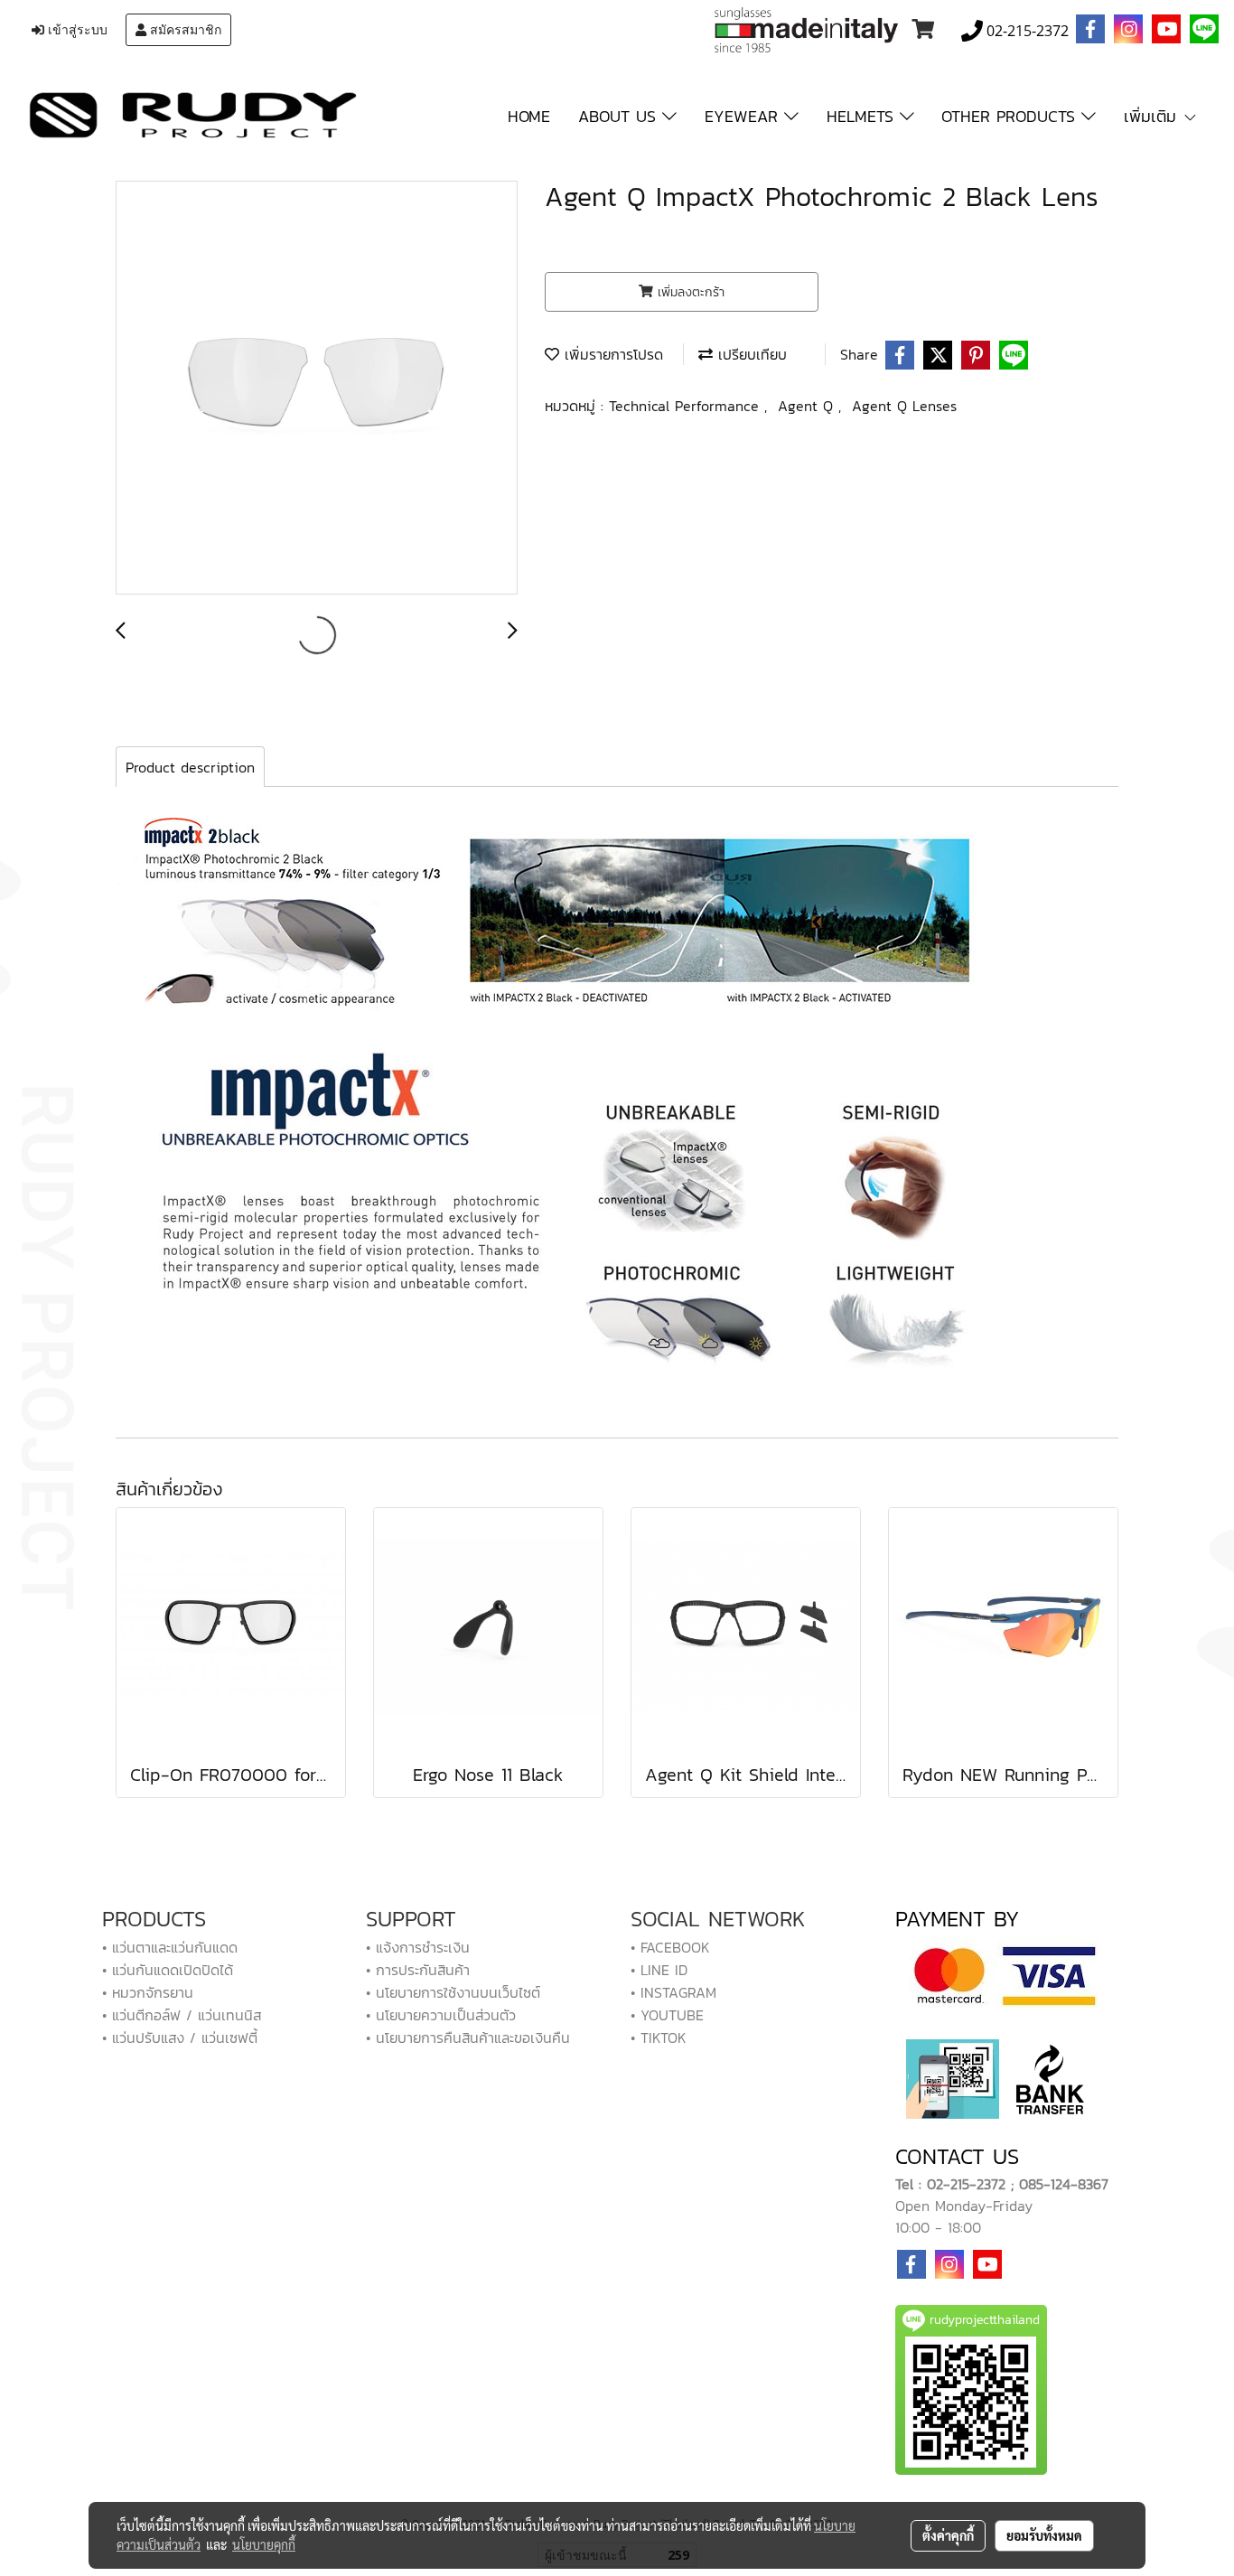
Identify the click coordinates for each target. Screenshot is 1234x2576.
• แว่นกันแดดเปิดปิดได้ (168, 1970)
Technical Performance (687, 406)
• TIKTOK (659, 2037)
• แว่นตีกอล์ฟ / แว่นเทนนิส (182, 2015)
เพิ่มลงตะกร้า (689, 292)
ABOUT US (620, 116)
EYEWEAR (744, 116)
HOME (529, 116)
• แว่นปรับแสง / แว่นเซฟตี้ (180, 2037)
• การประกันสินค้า (418, 1970)
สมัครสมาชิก (184, 30)
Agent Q (808, 406)
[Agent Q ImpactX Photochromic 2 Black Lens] (317, 389)
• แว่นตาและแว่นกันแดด (170, 1947)
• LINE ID (659, 1970)
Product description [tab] (190, 767)
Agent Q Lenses (904, 406)
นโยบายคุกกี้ (264, 2544)
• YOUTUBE (667, 2015)
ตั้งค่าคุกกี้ (948, 2535)
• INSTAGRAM (673, 1992)
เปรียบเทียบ (750, 354)
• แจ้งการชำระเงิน (418, 1947)
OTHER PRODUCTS (1011, 116)
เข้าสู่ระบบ (76, 30)
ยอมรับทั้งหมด (1044, 2535)
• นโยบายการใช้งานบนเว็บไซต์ (453, 1992)
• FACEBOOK (670, 1947)
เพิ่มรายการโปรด (611, 354)
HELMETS (863, 116)
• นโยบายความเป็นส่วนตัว (441, 2015)
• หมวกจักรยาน (148, 1992)
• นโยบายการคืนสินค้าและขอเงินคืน (468, 2037)
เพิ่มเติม (1153, 116)
